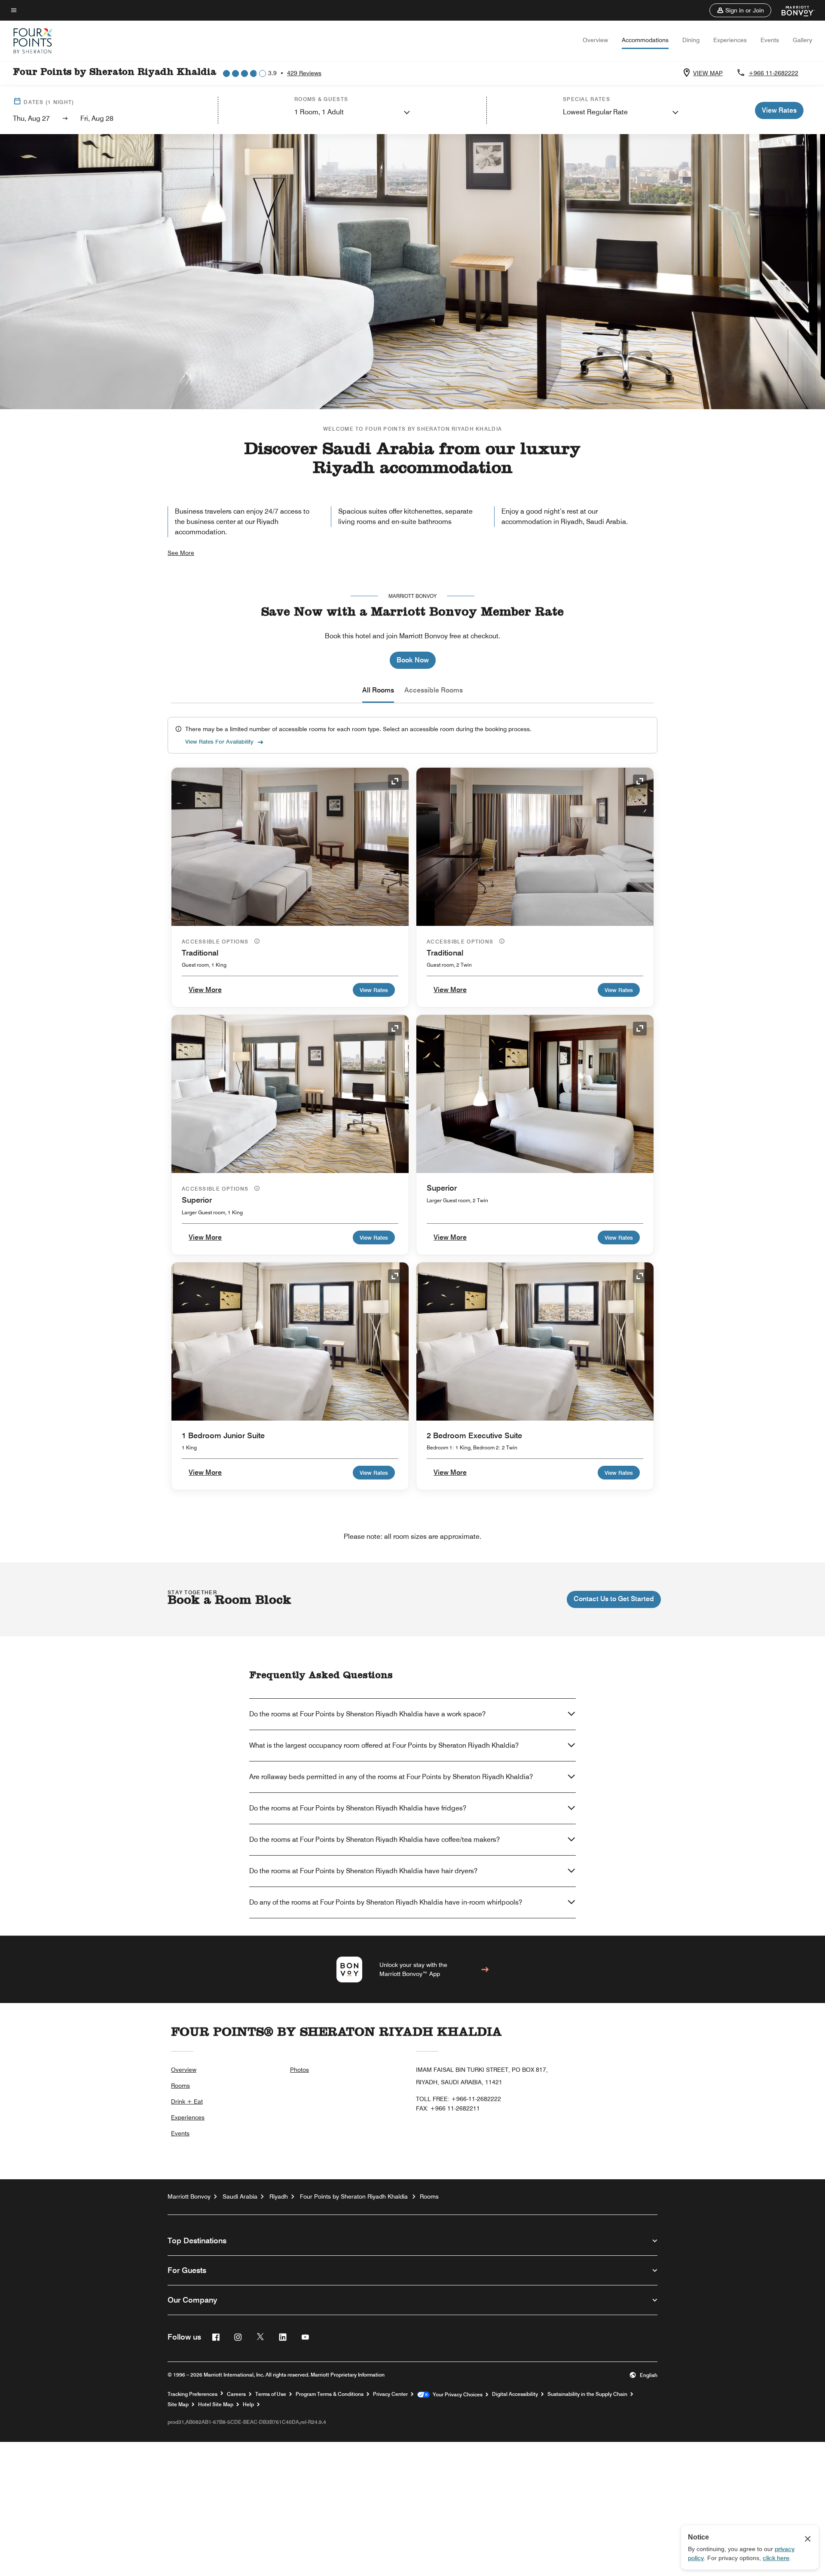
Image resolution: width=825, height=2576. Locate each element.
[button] (740, 10)
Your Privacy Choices (456, 2395)
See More (181, 553)
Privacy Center (390, 2394)
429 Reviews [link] (304, 73)
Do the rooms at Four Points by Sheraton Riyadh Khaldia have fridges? (358, 1808)
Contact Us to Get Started (614, 1599)
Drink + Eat (187, 2101)
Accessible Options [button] (216, 942)
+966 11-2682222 (773, 73)
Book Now (413, 660)
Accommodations (645, 40)
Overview (595, 40)
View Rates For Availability (219, 741)
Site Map (178, 2404)
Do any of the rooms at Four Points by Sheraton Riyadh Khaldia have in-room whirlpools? (386, 1902)
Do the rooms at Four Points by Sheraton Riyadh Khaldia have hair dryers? (363, 1871)
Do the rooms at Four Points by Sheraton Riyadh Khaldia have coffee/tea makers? (374, 1839)
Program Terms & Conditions (330, 2394)
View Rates (374, 990)
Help (248, 2404)
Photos (299, 2070)
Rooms (180, 2086)
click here (776, 2558)
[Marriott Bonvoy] (793, 10)
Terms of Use (271, 2394)
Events (770, 40)
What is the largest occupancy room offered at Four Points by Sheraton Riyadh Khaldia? (384, 1745)
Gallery (802, 40)
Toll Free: (458, 2099)
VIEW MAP (708, 73)
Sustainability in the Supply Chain (587, 2394)
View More (205, 990)
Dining (691, 40)
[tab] (378, 690)
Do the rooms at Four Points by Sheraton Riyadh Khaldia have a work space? (367, 1714)
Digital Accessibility (515, 2394)
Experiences (730, 40)
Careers (236, 2394)
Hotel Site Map (216, 2404)
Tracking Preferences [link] (192, 2394)
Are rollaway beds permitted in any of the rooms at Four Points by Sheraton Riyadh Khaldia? (391, 1777)
